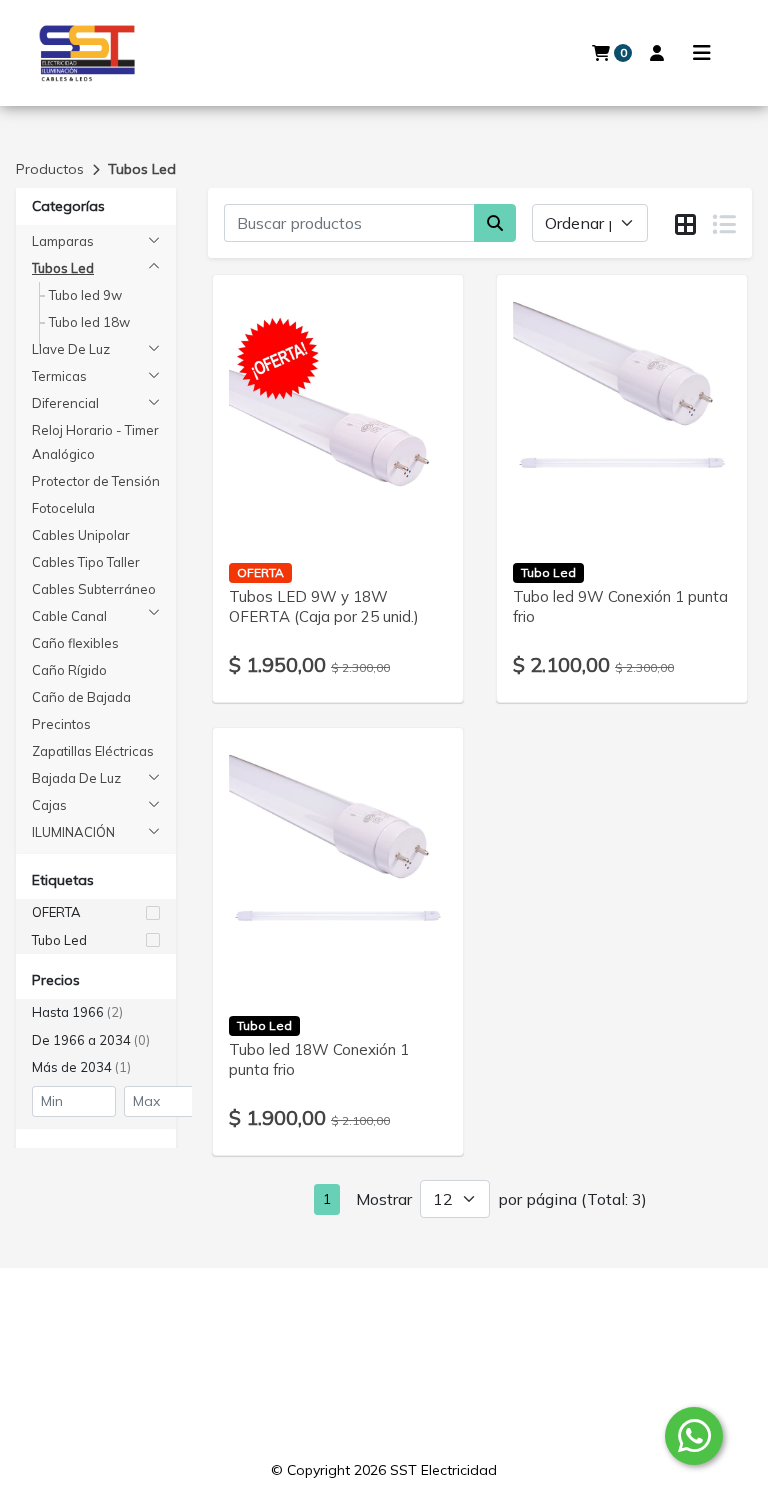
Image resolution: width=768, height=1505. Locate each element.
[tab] (685, 224)
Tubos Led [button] (63, 268)
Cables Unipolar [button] (81, 535)
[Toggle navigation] (702, 53)
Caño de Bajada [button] (81, 697)
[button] (96, 913)
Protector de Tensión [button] (96, 481)
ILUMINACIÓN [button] (73, 832)
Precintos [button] (61, 724)
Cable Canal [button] (69, 616)
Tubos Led (142, 169)
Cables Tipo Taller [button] (86, 562)
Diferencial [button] (65, 403)
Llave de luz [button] (71, 349)
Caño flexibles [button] (75, 643)
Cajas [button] (49, 805)
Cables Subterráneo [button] (94, 589)
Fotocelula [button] (63, 508)
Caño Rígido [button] (69, 670)
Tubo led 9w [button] (85, 295)
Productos (50, 169)
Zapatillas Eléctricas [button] (93, 751)
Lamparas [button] (63, 241)
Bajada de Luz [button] (76, 778)
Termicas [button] (59, 376)
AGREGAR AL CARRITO (338, 463)
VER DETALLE (310, 515)
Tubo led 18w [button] (89, 322)
